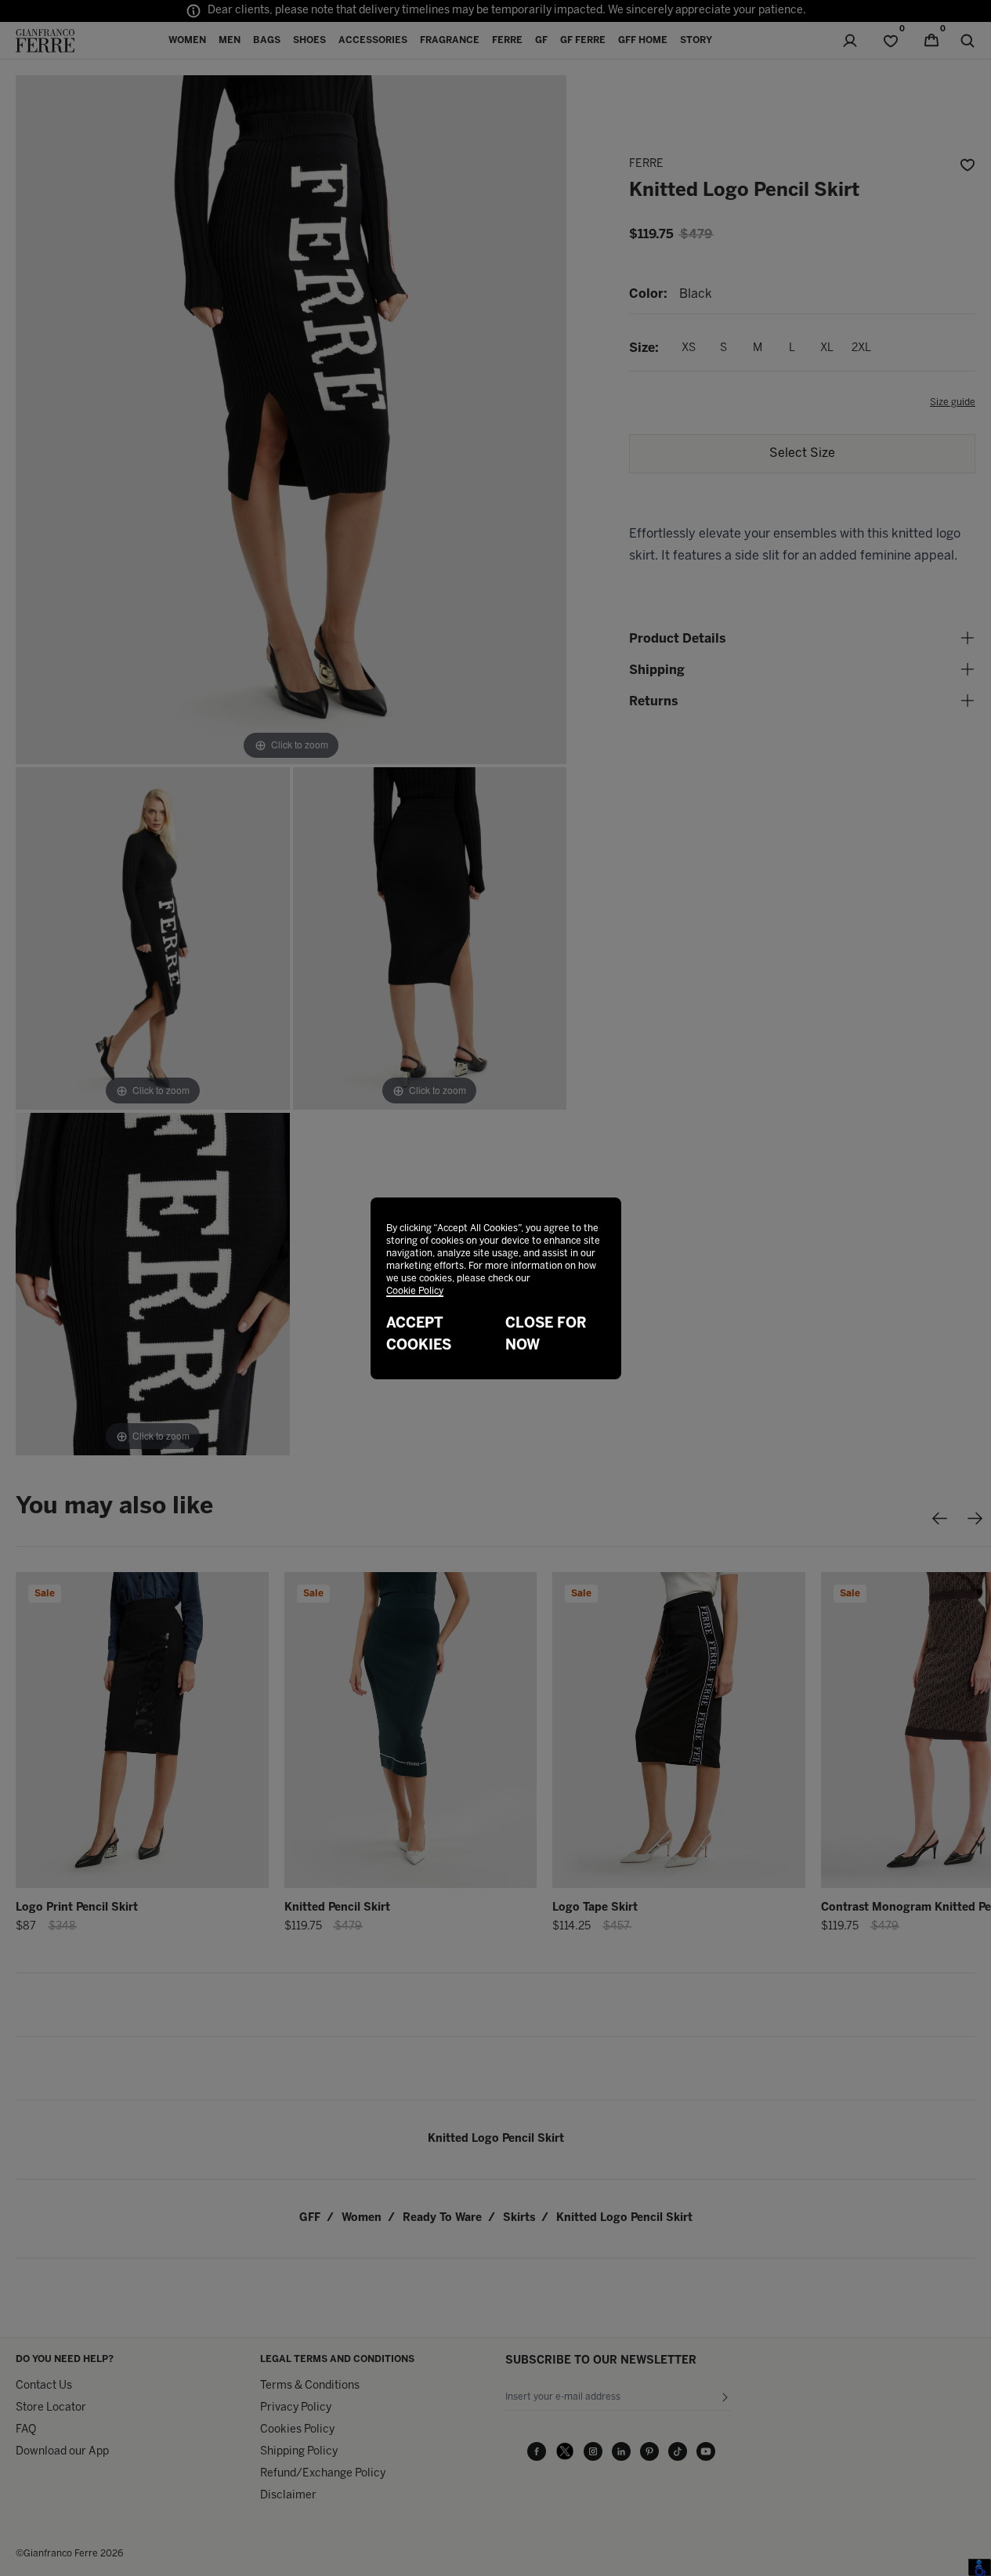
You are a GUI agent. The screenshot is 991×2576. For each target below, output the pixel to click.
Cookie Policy (415, 1291)
